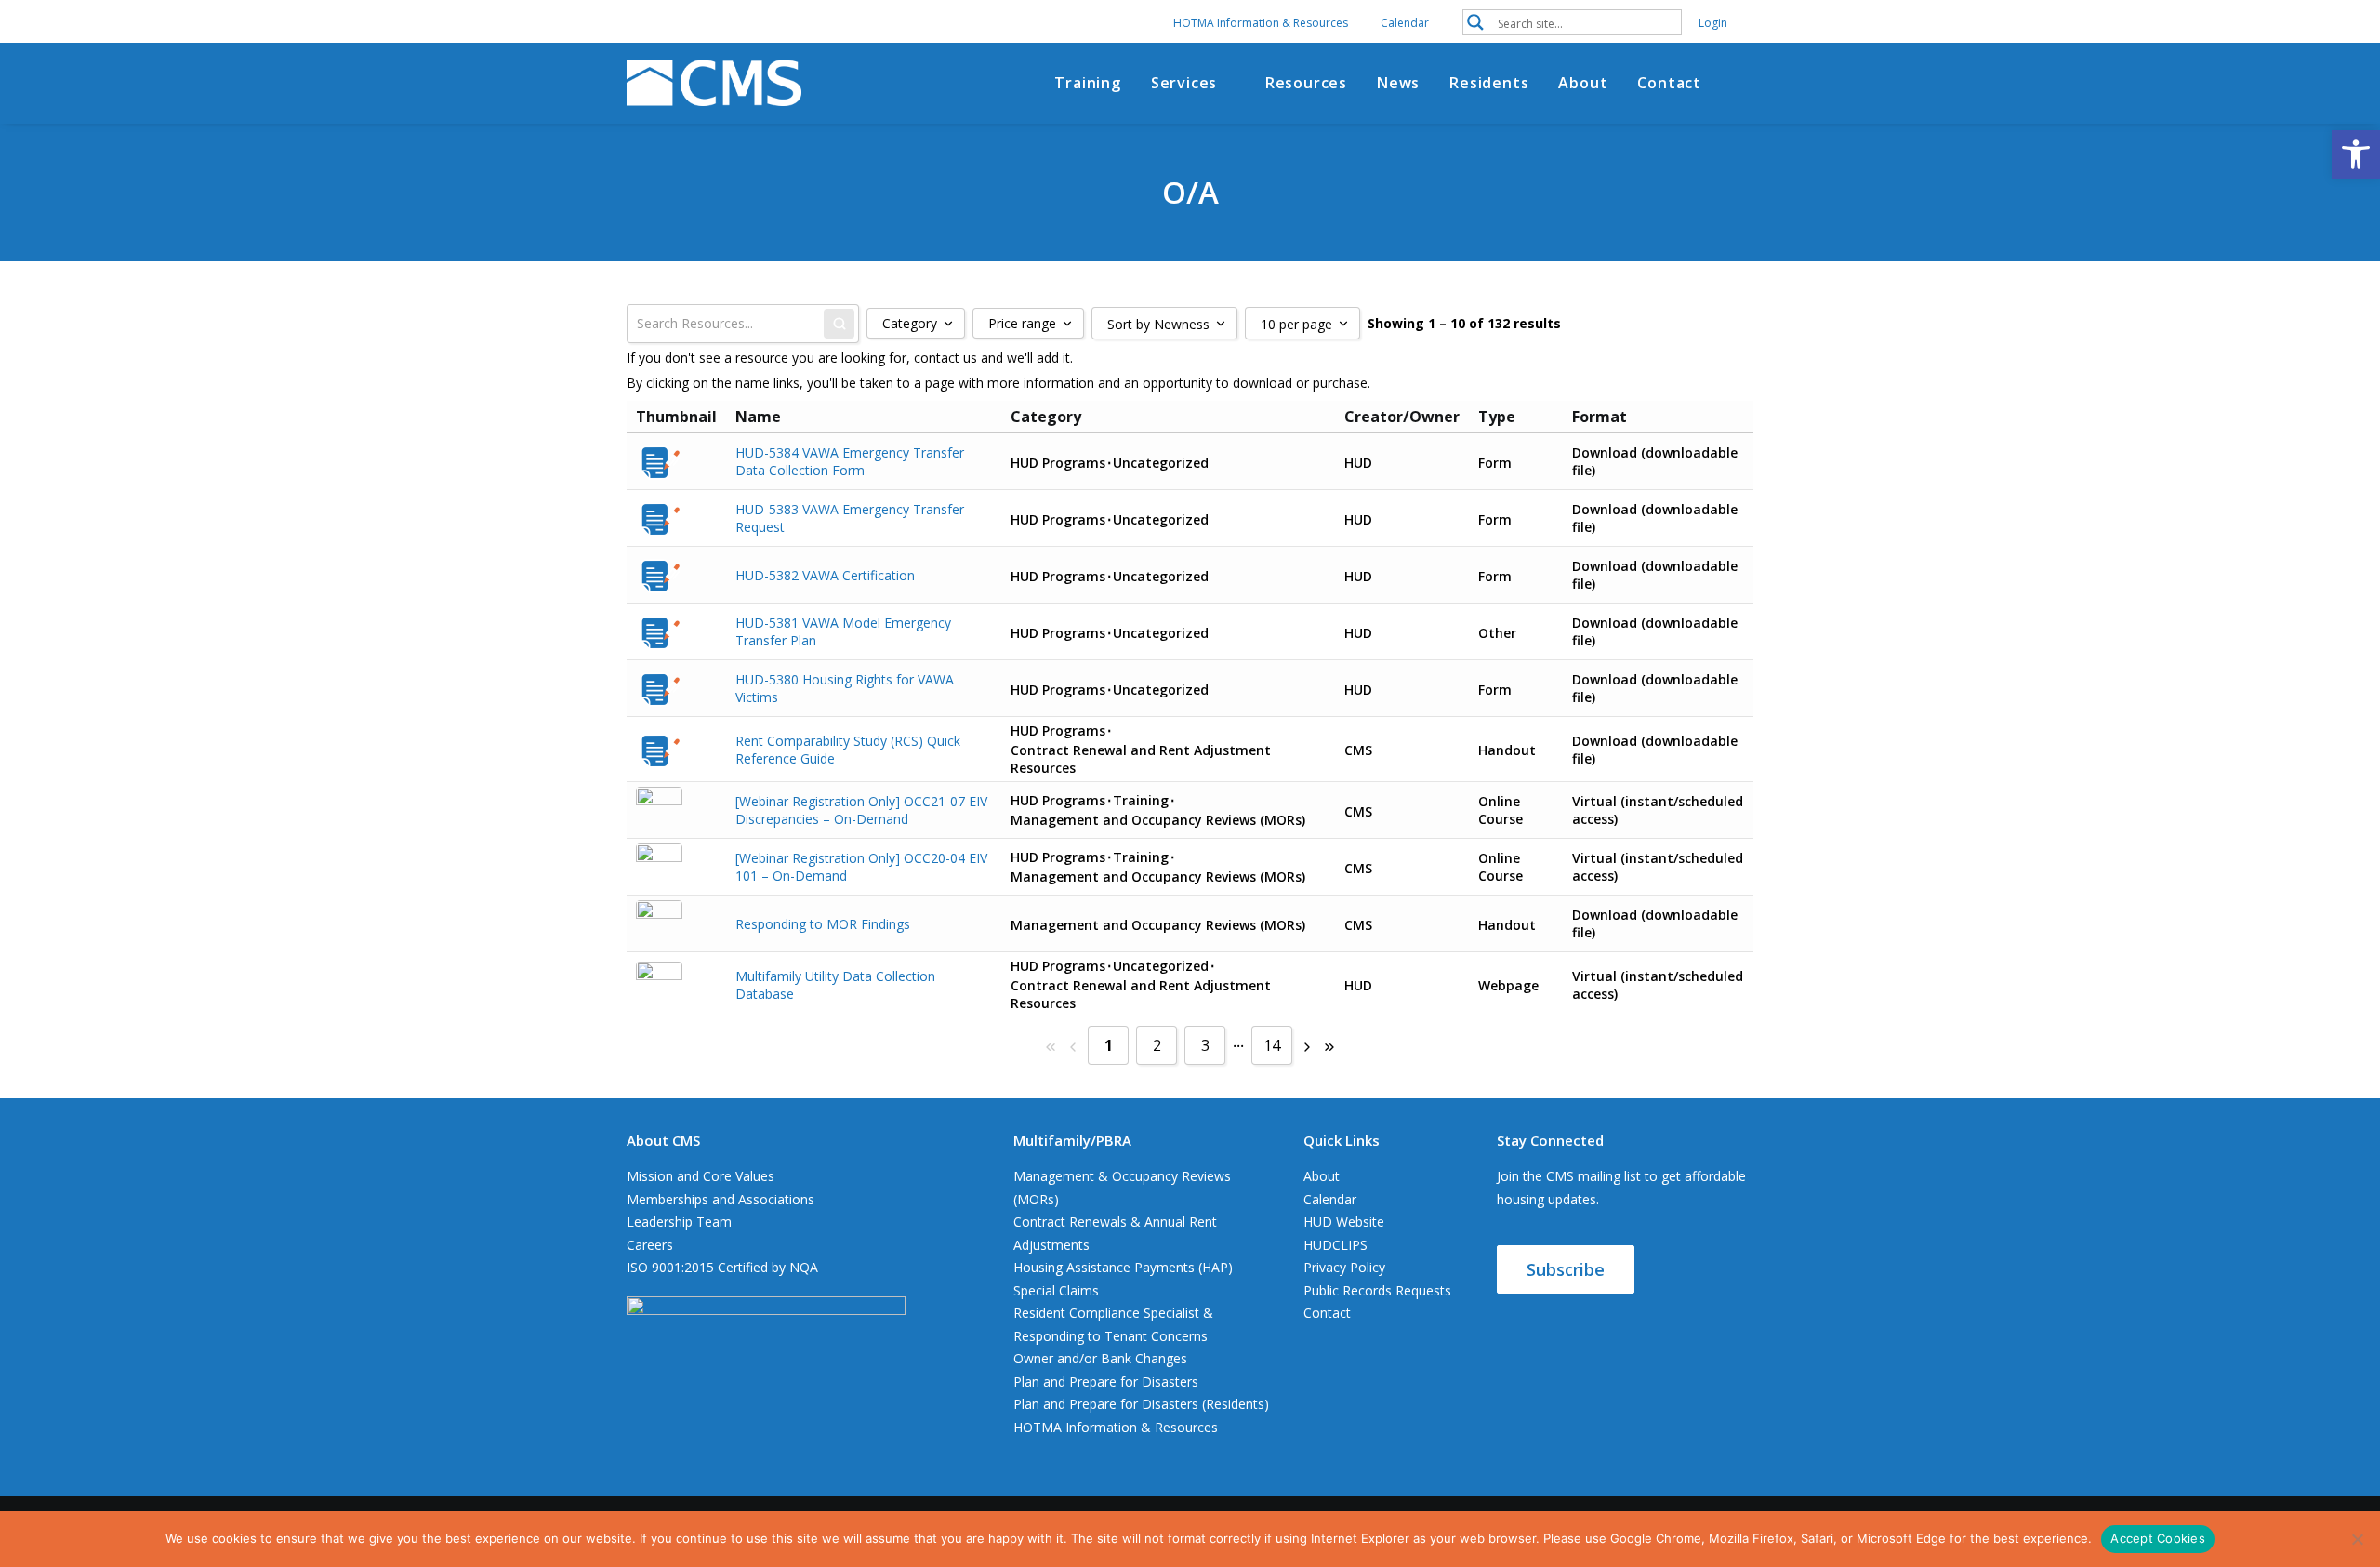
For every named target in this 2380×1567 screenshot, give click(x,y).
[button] (1572, 22)
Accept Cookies (2158, 1538)
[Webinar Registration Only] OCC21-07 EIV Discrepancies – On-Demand (861, 810)
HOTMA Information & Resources (1261, 23)
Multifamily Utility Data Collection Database (835, 985)
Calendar (1405, 23)
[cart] (1744, 83)
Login (1713, 23)
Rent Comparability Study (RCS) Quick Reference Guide (848, 750)
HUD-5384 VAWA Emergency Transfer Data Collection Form (850, 461)
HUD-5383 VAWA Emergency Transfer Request (850, 518)
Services (1184, 83)
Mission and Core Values (701, 1176)
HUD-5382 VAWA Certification (825, 575)
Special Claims (1056, 1290)
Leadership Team (679, 1222)
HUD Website (1344, 1222)
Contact (1669, 83)
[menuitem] (1272, 23)
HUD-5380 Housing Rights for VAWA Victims (845, 688)
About (1583, 83)
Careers (650, 1245)
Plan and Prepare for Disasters (1106, 1381)
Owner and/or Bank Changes (1100, 1358)
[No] (2357, 1539)
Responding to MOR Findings (823, 924)
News (1398, 83)
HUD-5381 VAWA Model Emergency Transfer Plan (843, 631)
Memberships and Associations (721, 1199)
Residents (1489, 83)
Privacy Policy (1344, 1267)
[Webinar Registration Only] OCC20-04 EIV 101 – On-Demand (861, 867)
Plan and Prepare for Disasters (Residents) (1141, 1404)
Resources (1306, 83)
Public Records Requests (1377, 1290)
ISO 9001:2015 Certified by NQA (722, 1267)
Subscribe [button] (1566, 1269)
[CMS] (714, 83)
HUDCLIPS (1335, 1245)
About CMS (663, 1140)
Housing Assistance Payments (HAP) (1123, 1267)
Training (1087, 83)
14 (1272, 1045)
